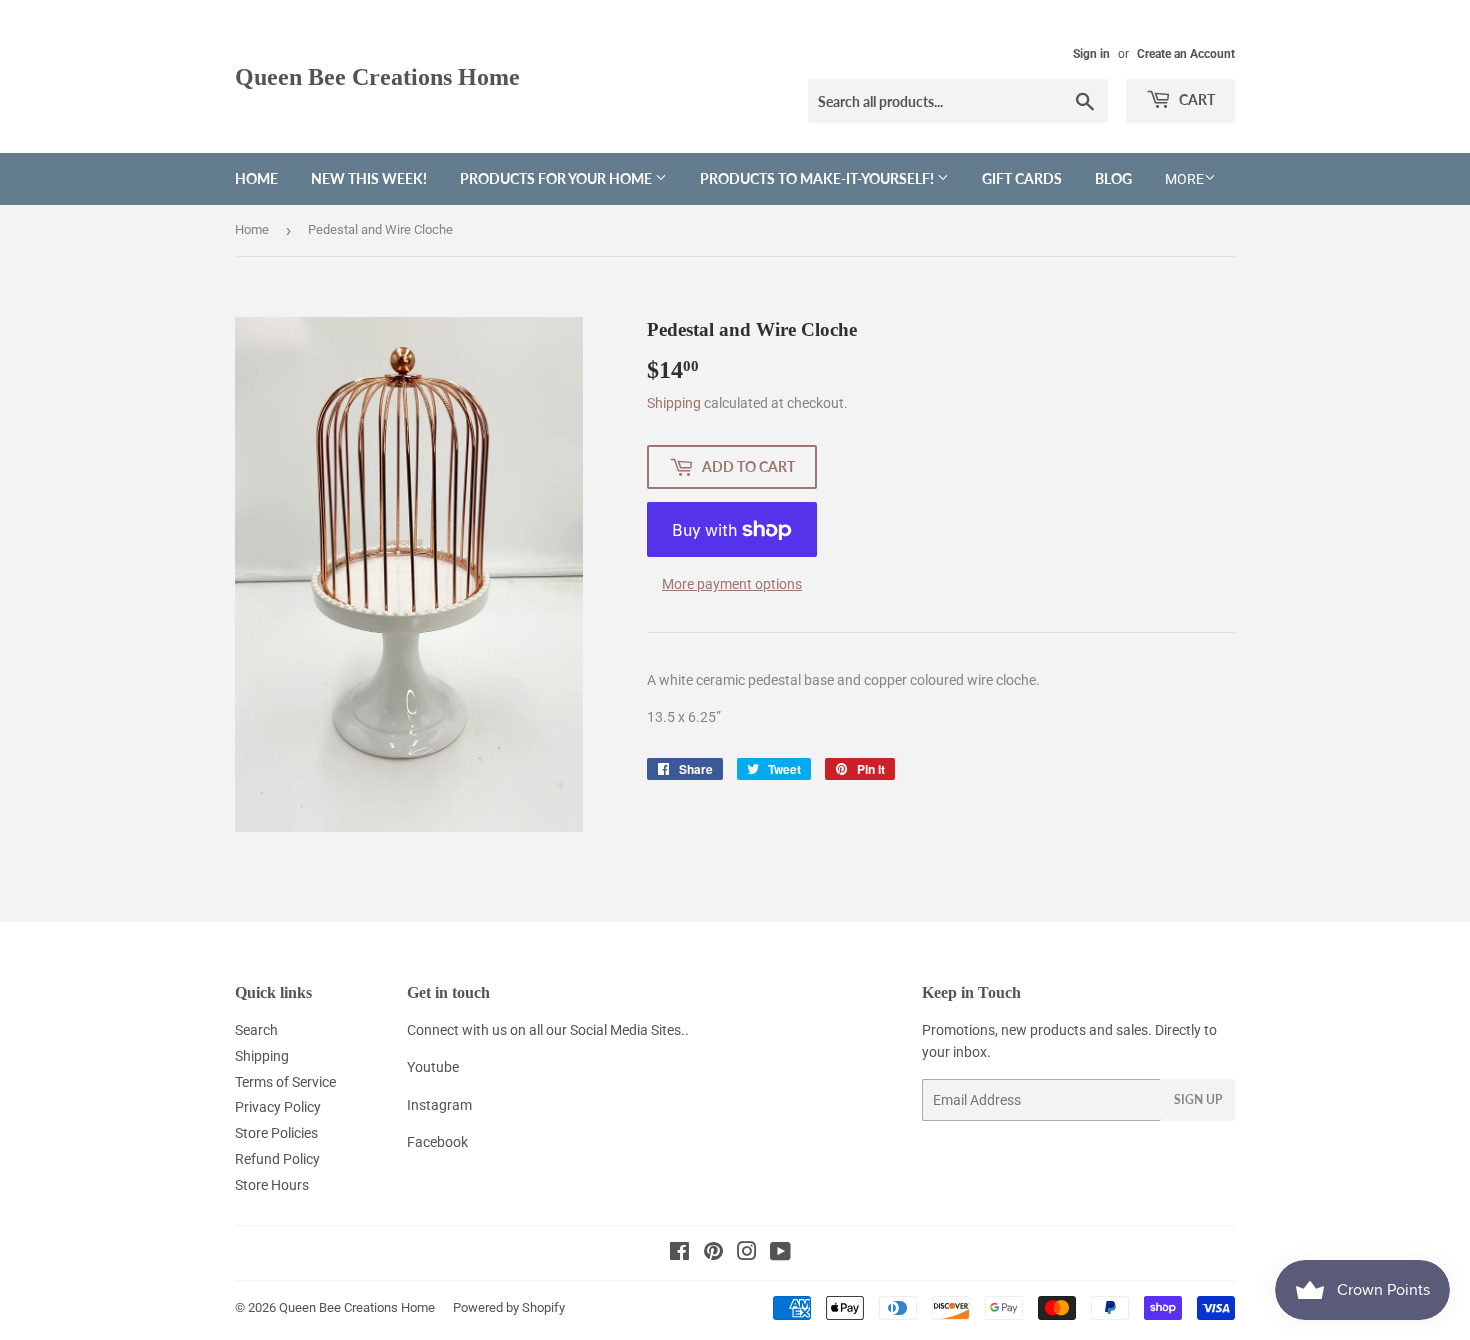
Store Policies (276, 1133)
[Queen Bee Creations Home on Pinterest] (713, 1254)
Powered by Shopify (509, 1307)
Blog (1113, 178)
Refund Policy (277, 1159)
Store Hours (272, 1185)
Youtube (433, 1067)
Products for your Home (557, 178)
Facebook (437, 1142)
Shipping (674, 403)
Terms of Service (285, 1082)
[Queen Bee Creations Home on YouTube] (780, 1254)
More (1184, 179)
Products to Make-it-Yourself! (818, 178)
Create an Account (1186, 54)
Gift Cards (1022, 178)
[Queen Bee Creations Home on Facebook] (679, 1254)
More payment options (732, 584)
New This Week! (369, 178)
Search (256, 1030)
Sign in (1091, 54)
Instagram (439, 1105)
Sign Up (1198, 1099)
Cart (1195, 99)
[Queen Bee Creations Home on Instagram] (747, 1254)
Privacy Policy (278, 1107)
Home (256, 178)
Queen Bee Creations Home (377, 76)
